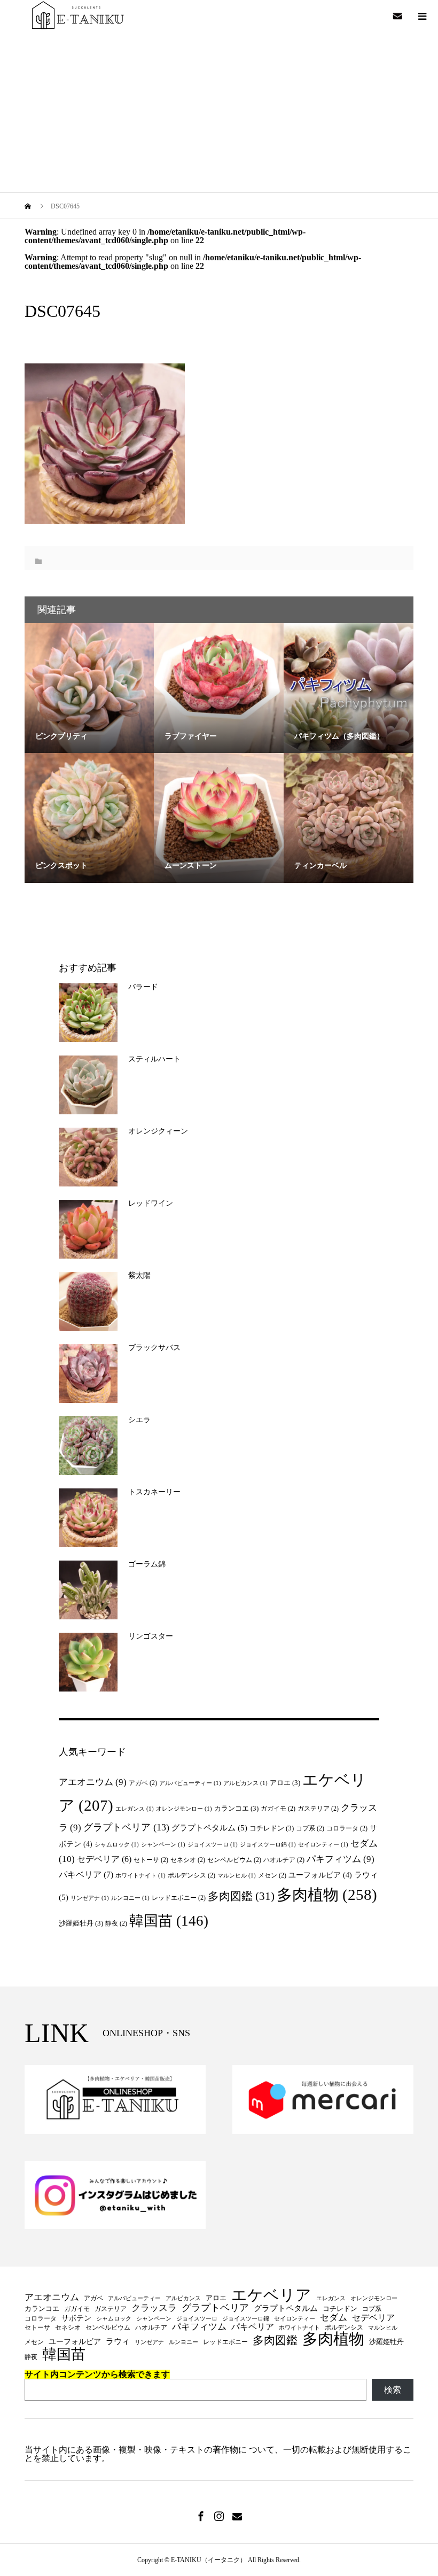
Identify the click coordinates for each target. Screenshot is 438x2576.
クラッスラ (154, 2309)
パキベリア (86, 1875)
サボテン (76, 2318)
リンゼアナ (90, 1898)
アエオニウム (93, 1782)
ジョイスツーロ (213, 1845)
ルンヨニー (130, 1898)
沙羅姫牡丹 (81, 1923)
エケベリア (271, 2296)
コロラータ (347, 1828)
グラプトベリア (126, 1827)
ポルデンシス (191, 1875)
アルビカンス (245, 1783)
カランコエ (236, 1808)
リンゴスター (151, 1636)
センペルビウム (234, 1860)
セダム (334, 2318)
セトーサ (151, 1860)
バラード (143, 987)
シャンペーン (163, 1845)
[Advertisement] (219, 112)
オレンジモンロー (184, 1809)
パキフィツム (341, 1859)
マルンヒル (237, 1876)
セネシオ (188, 1860)
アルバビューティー (190, 1783)
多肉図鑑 (241, 1896)
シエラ (139, 1420)
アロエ (285, 1783)
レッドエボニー (179, 1898)
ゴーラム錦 (147, 1564)
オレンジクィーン (158, 1131)
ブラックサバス (154, 1348)
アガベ (143, 1783)
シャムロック (117, 1845)
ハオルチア (284, 1860)
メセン (272, 1875)
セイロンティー (323, 1845)
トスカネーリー (154, 1492)
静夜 (116, 1923)
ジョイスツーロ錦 (268, 1845)
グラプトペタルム (209, 1828)
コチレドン (272, 1828)
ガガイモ (278, 1809)
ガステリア (318, 1809)
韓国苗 (169, 1921)
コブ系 (310, 1828)
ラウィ (118, 2342)
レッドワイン (151, 1203)
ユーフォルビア (320, 1875)
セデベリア (104, 1859)
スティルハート (154, 1059)
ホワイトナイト (140, 1876)
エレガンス (135, 1809)
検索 (393, 2390)
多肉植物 (327, 1895)
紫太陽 (139, 1275)
